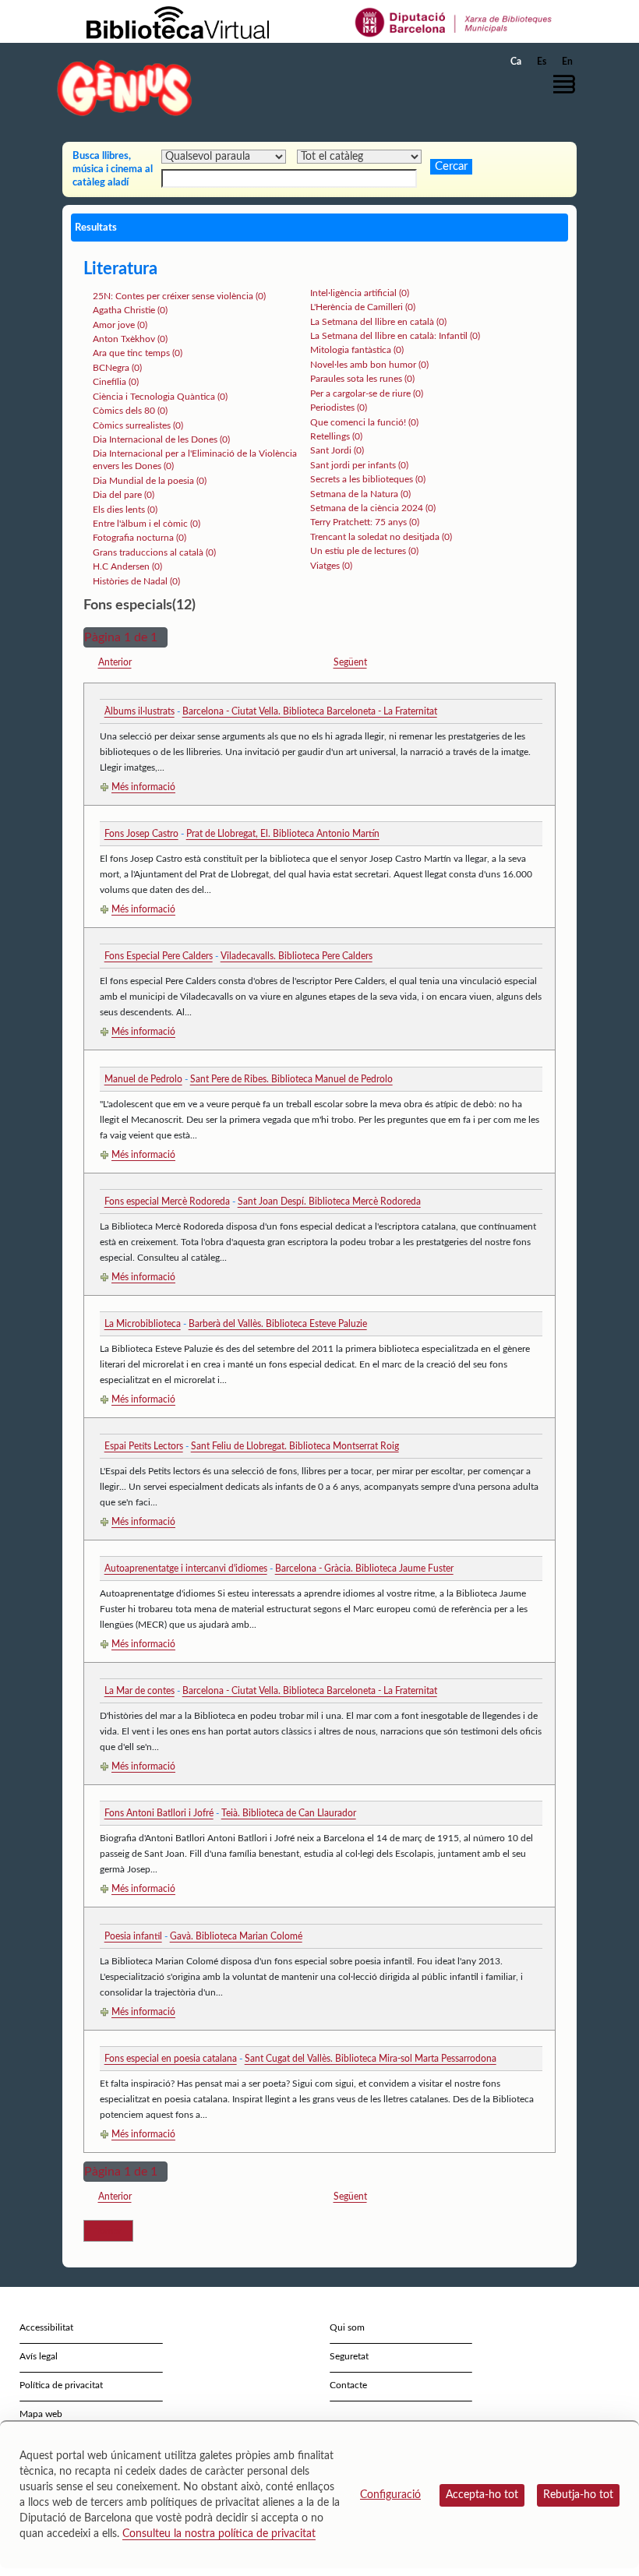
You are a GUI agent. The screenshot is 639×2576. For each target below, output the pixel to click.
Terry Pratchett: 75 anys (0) (365, 522)
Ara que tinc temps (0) (138, 353)
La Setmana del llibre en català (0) (378, 322)
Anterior (115, 662)
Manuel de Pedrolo (143, 1079)
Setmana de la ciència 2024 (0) (373, 508)
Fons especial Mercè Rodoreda (167, 1202)
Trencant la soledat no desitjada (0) (381, 537)
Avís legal (39, 2356)
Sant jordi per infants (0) (359, 465)
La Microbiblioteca (143, 1324)
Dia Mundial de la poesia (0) (150, 481)
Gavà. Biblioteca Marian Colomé (236, 1936)
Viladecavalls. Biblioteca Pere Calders (297, 956)
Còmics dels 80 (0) (130, 411)
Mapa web (41, 2414)
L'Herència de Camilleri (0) (363, 307)
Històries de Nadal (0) (136, 581)
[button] (568, 84)
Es (542, 62)
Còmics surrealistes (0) (138, 425)
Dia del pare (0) (124, 495)
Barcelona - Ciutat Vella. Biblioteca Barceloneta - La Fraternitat (310, 711)
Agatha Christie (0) (130, 310)
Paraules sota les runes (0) (362, 379)
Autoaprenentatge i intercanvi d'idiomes (186, 1569)
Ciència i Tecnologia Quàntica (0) (160, 397)
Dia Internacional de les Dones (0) (161, 439)
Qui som (347, 2327)
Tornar (108, 2231)
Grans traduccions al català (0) (154, 552)
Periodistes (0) (339, 408)
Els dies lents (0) (125, 510)
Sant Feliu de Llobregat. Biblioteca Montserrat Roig (295, 1446)
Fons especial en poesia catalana (171, 2059)
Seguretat (349, 2356)
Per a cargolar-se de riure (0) (367, 393)
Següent (350, 662)
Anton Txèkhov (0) (130, 339)
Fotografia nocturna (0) (139, 538)
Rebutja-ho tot (578, 2495)
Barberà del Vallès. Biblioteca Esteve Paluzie (278, 1324)
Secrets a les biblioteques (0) (368, 479)
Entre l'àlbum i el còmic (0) (147, 524)
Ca (516, 62)
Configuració (390, 2495)
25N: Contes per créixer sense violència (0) (179, 296)
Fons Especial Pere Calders (159, 956)
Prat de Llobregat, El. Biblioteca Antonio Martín (283, 834)
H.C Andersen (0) (127, 566)
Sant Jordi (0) (337, 450)
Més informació (143, 787)
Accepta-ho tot (482, 2495)
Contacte (348, 2385)
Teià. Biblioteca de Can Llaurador (289, 1813)
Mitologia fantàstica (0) (357, 350)
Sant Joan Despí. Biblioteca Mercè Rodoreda (329, 1202)
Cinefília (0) (116, 382)
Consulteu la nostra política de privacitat (219, 2534)
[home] (125, 88)
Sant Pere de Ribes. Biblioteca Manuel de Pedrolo (291, 1079)
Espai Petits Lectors (144, 1446)
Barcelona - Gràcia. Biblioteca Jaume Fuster (364, 1569)
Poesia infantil (133, 1936)
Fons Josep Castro (141, 834)
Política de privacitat (61, 2385)
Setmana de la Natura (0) (360, 494)
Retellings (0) (336, 436)
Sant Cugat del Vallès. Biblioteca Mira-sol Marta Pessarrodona (371, 2059)
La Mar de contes (139, 1691)
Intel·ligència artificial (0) (360, 293)
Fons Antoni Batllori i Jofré (159, 1813)
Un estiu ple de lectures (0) (364, 551)
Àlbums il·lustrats (139, 711)
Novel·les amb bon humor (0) (369, 365)
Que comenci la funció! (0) (364, 422)
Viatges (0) (331, 566)
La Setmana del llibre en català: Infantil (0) (395, 336)
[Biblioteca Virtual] (178, 22)
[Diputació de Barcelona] (454, 22)
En (567, 62)
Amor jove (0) (120, 325)
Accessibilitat (46, 2327)
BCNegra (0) (117, 368)
